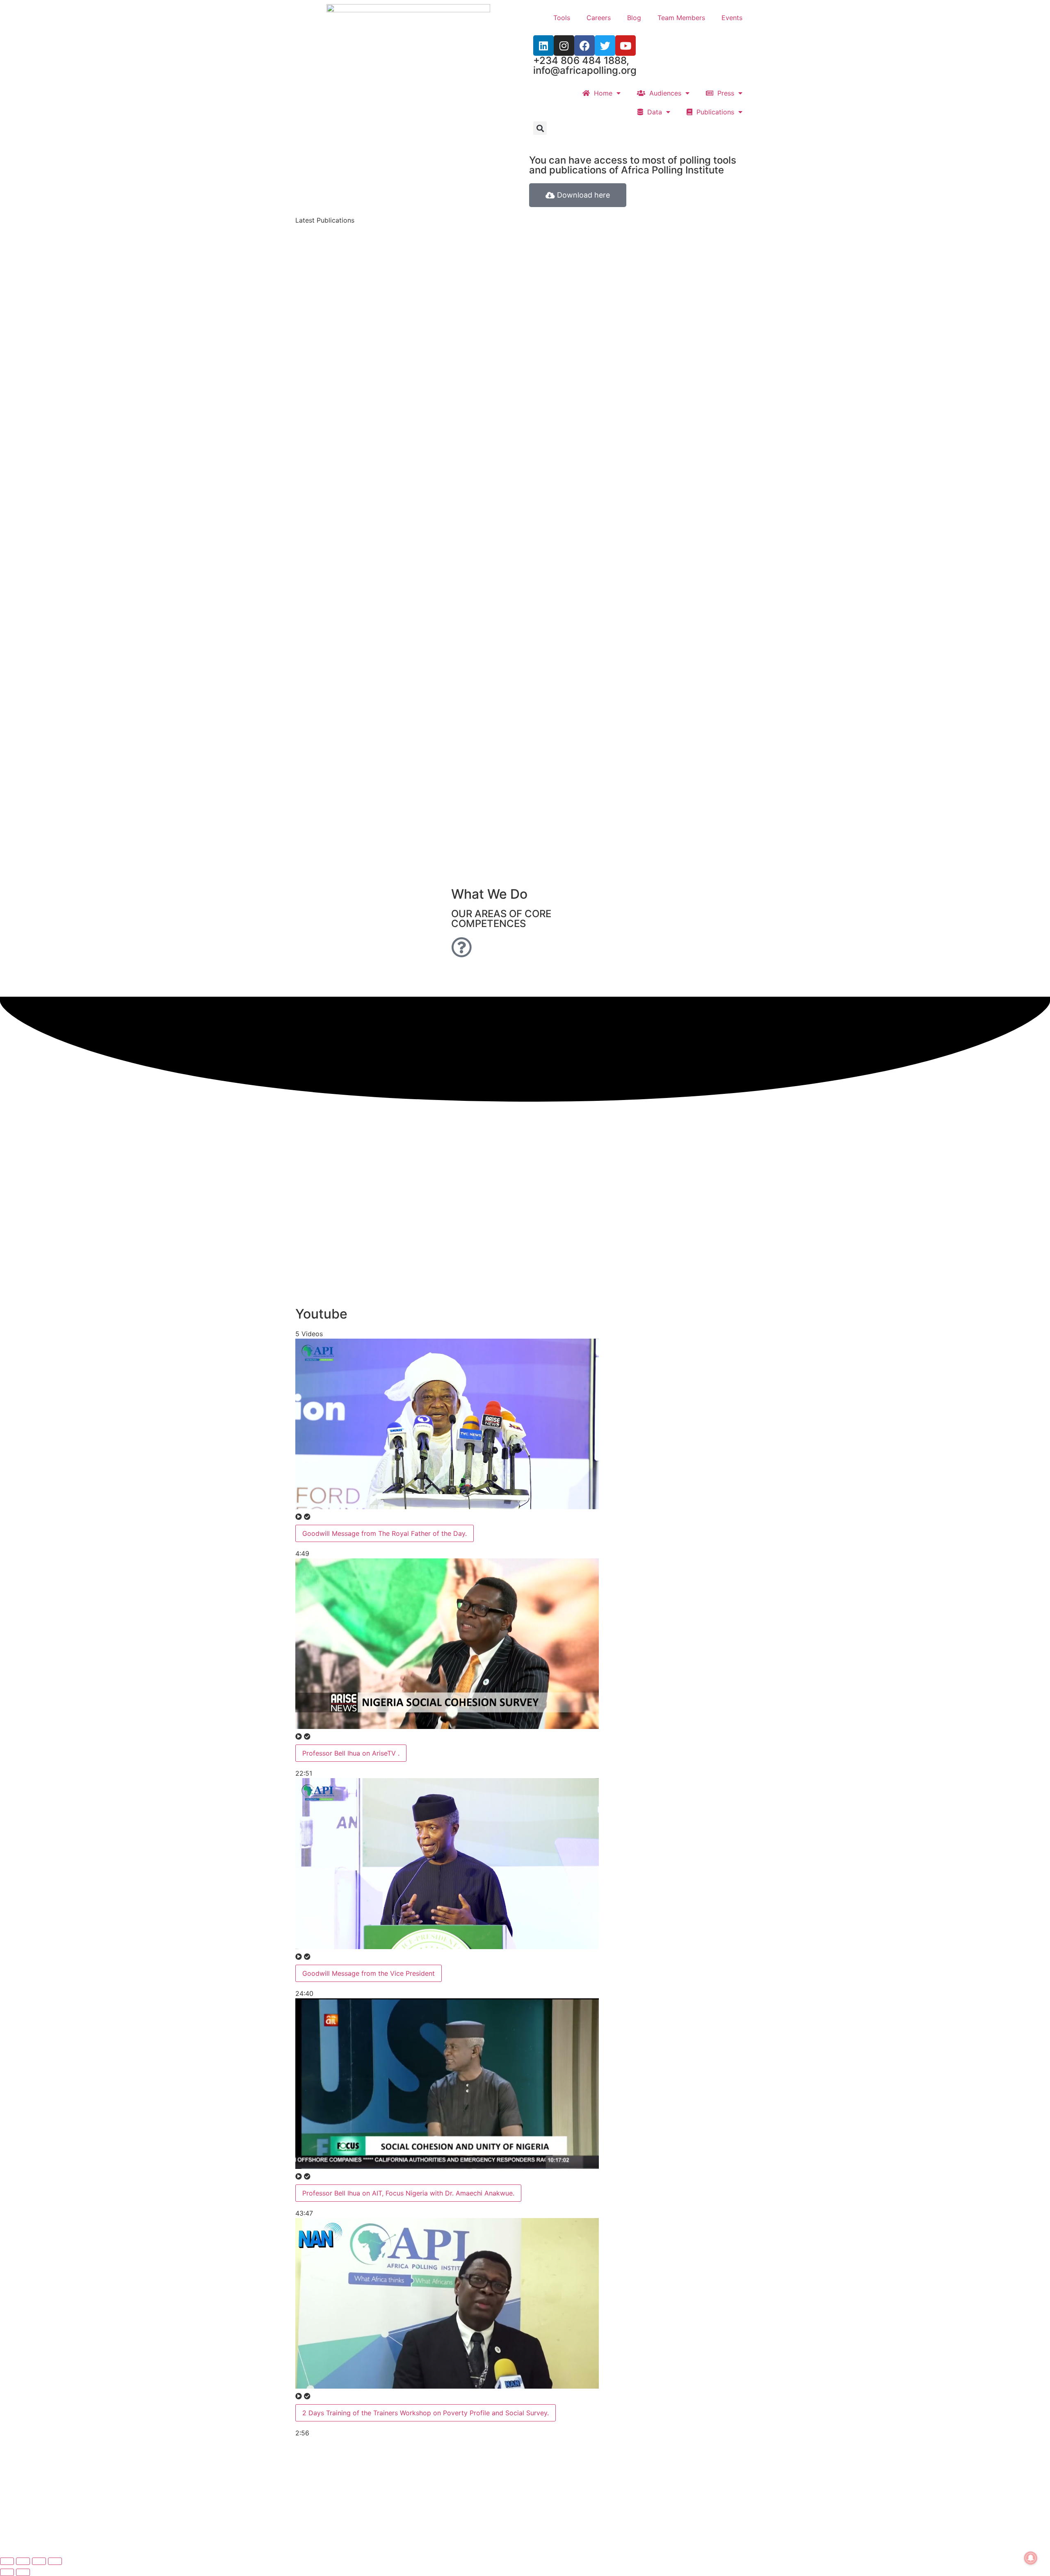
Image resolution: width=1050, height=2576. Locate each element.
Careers (599, 18)
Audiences (663, 93)
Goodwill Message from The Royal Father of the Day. (385, 1533)
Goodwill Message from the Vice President (369, 1973)
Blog (634, 18)
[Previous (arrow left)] (7, 2572)
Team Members (681, 18)
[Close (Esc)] (55, 2561)
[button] (540, 128)
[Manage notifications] (1031, 2558)
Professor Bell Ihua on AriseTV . (351, 1753)
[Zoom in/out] (7, 2561)
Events (732, 18)
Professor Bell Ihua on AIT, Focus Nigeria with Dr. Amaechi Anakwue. (408, 2193)
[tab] (447, 1449)
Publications (713, 112)
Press (724, 93)
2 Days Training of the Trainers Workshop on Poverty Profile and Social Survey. (426, 2413)
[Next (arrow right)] (23, 2572)
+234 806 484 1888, (581, 60)
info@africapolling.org (585, 70)
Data (653, 112)
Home (601, 93)
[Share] (39, 2561)
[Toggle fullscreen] (23, 2561)
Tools (562, 18)
